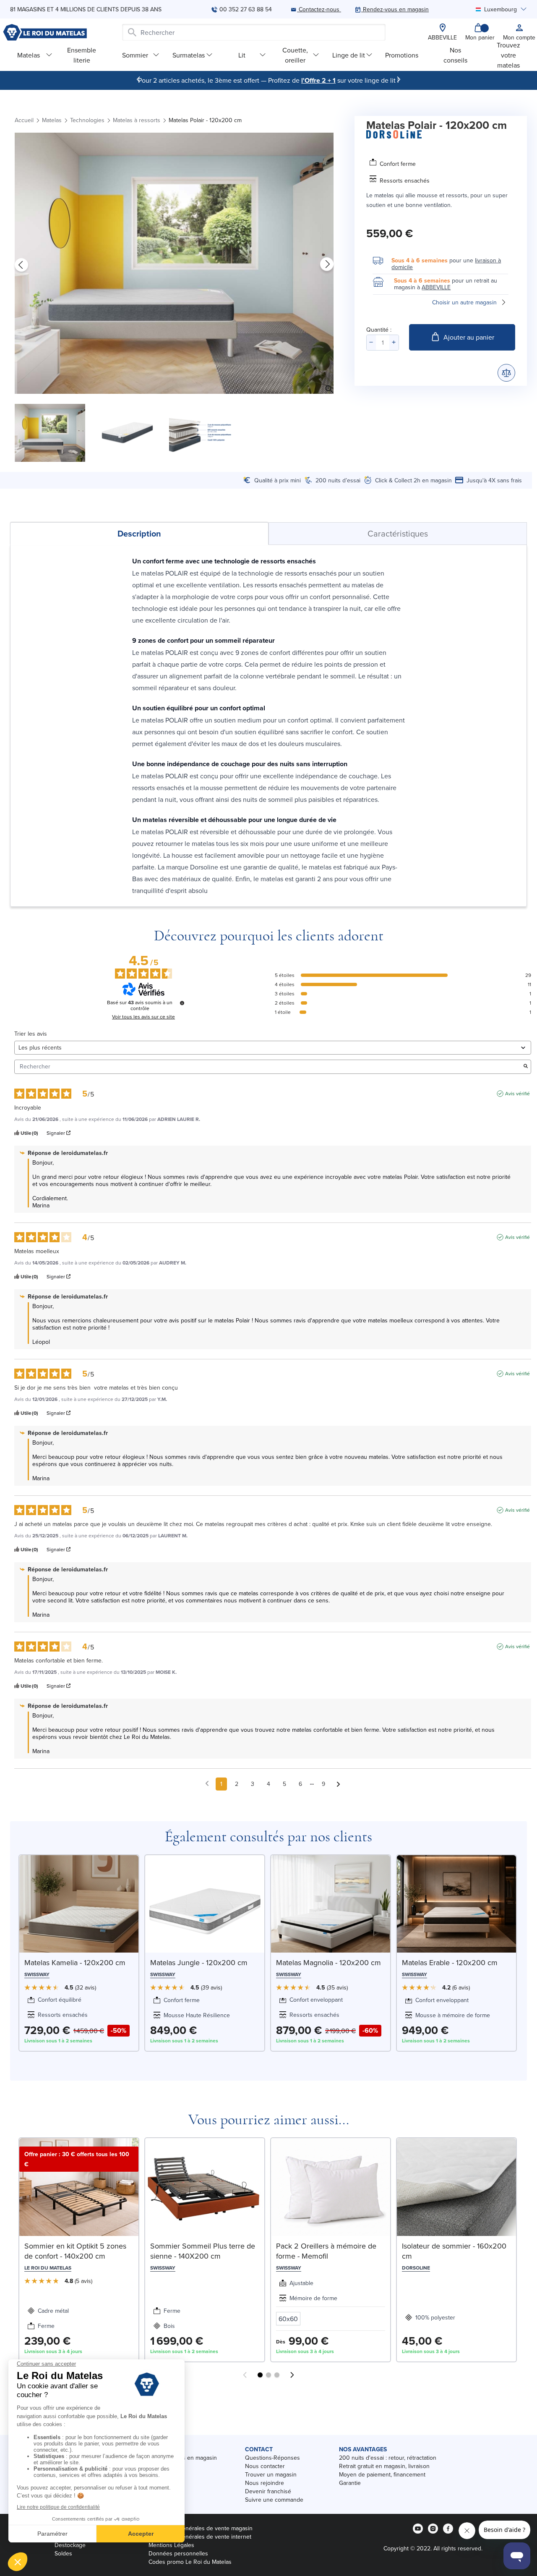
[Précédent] (138, 79)
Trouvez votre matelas (508, 55)
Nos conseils (455, 55)
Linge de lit (349, 55)
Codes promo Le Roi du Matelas (190, 2562)
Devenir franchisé (268, 2491)
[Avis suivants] (338, 1784)
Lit (242, 55)
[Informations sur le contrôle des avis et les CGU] (182, 1003)
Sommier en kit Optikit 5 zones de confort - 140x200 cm (75, 2251)
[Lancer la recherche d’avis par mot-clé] (526, 1067)
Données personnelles (178, 2553)
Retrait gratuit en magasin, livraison (384, 2466)
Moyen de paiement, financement (382, 2474)
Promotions (402, 55)
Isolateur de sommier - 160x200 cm (454, 2251)
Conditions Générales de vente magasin (201, 2528)
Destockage (70, 2545)
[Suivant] (399, 79)
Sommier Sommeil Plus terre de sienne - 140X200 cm (203, 2251)
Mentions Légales (171, 2545)
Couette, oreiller (295, 55)
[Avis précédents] (207, 1783)
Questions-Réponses (272, 2458)
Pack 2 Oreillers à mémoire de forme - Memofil (326, 2251)
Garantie (350, 2483)
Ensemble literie (82, 55)
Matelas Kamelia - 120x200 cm (75, 1962)
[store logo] (45, 32)
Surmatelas (189, 55)
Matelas (29, 55)
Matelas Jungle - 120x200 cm (199, 1962)
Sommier (135, 55)
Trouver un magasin (271, 2474)
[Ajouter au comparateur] (506, 373)
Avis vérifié (517, 1094)
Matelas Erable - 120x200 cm (450, 1962)
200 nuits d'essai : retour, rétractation (388, 2458)
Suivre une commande (274, 2500)
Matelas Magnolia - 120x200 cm (328, 1962)
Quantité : (379, 330)
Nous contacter (265, 2466)
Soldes (63, 2553)
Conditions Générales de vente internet (200, 2537)
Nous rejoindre (265, 2483)
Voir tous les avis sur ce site (143, 1017)
